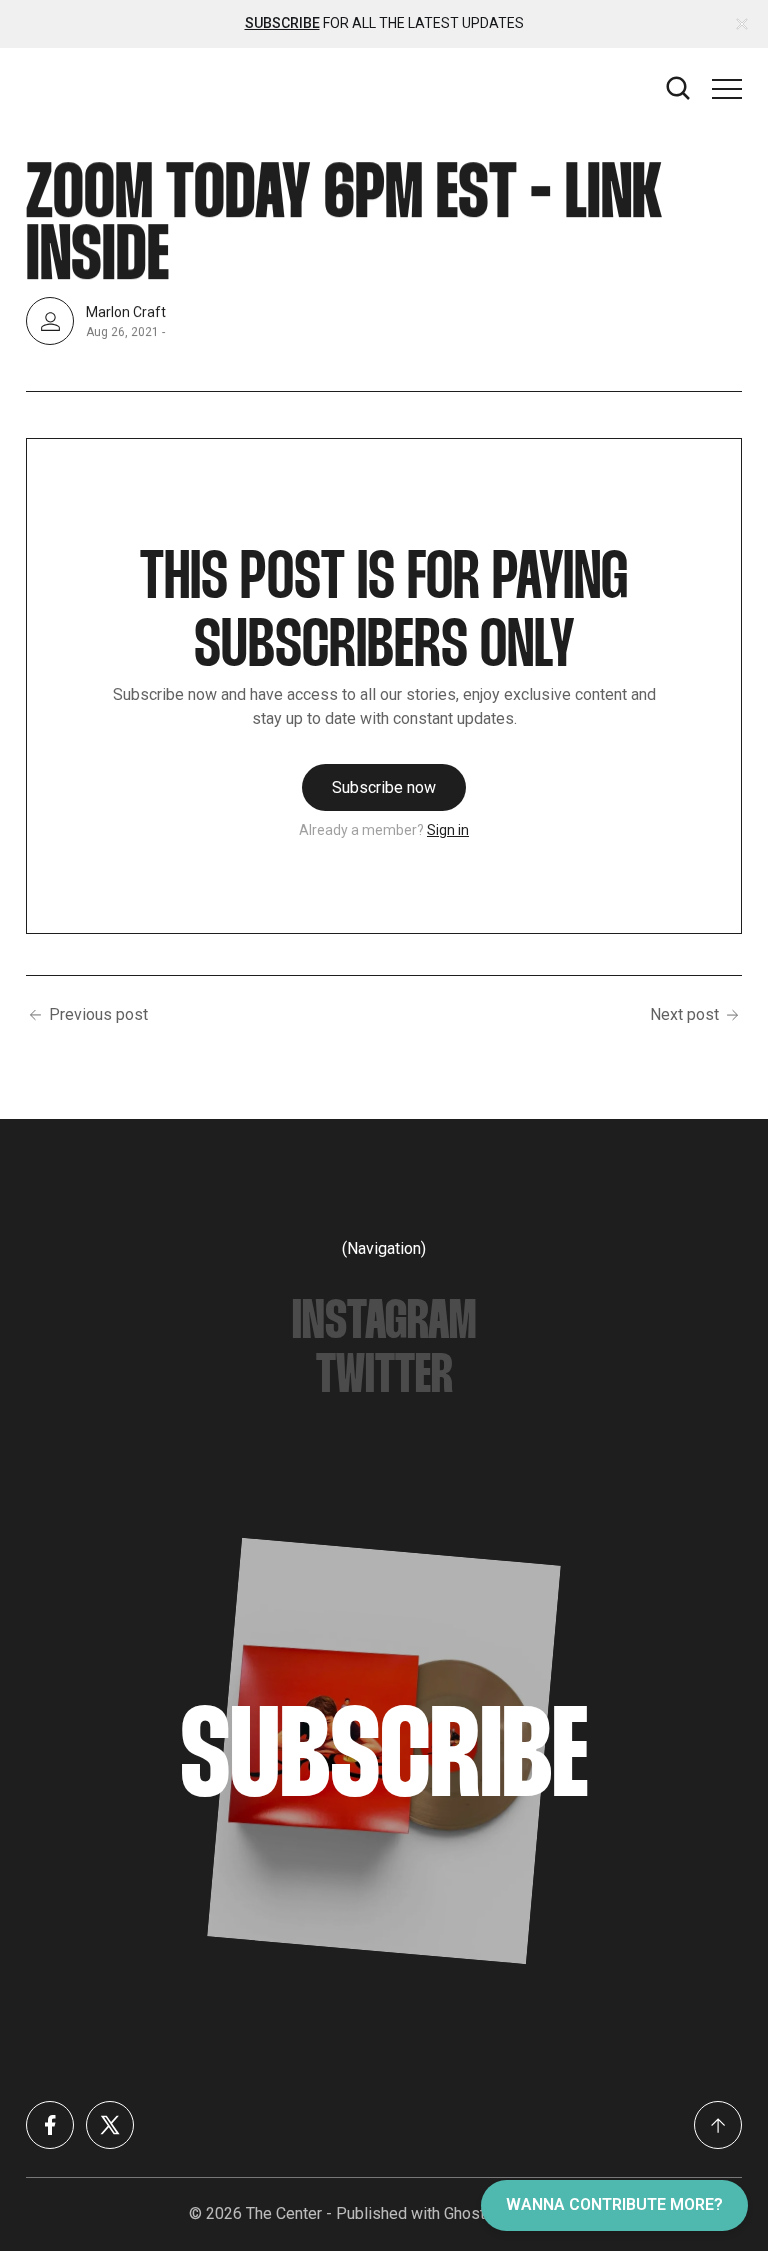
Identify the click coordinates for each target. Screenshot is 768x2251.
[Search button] (679, 89)
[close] (742, 24)
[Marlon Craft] (50, 321)
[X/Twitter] (110, 2125)
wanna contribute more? (614, 2204)
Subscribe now (384, 787)
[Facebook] (50, 2125)
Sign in (448, 830)
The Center (284, 2213)
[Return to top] (718, 2125)
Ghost (464, 2213)
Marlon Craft (126, 311)
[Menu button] (727, 89)
